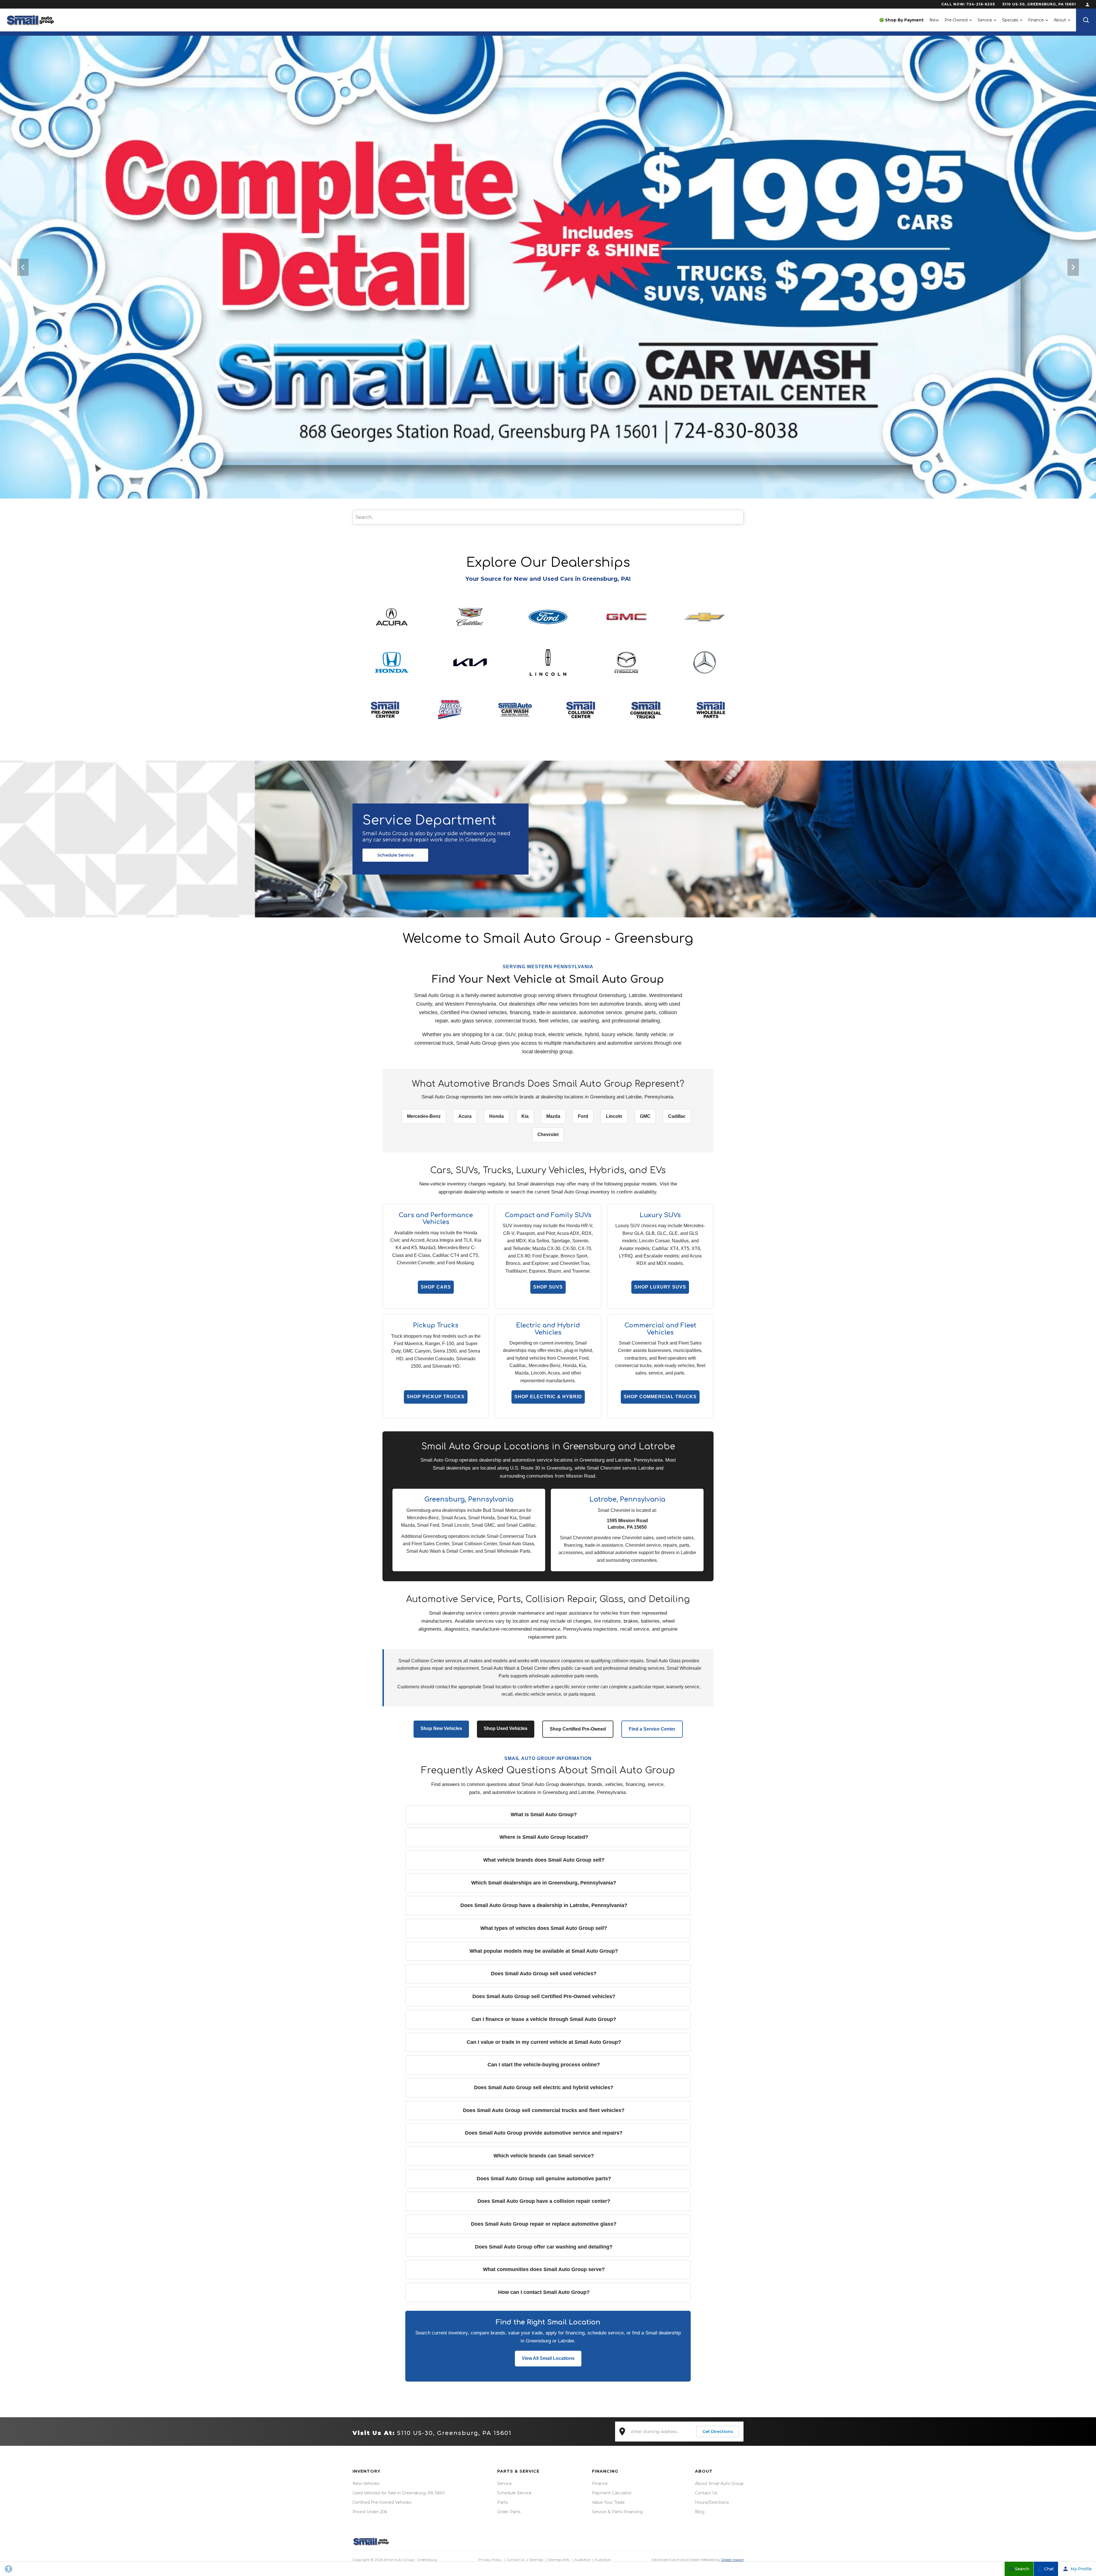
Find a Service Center (652, 1729)
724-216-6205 (981, 4)
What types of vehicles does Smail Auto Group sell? (544, 1928)
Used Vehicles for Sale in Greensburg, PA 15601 (399, 2493)
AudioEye (582, 2560)
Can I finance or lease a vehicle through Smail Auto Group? (544, 2019)
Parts (502, 2502)
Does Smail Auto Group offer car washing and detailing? (544, 2247)
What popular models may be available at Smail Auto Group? (544, 1951)
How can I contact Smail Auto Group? (544, 2292)
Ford (583, 1116)
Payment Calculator (612, 2493)
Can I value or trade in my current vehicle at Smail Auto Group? (544, 2042)
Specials (1010, 20)
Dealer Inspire (732, 2560)
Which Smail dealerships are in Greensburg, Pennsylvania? (544, 1883)
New (934, 20)
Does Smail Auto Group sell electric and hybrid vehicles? (544, 2087)
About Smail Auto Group (719, 2483)
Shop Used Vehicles (506, 1728)
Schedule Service (395, 855)
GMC (645, 1116)
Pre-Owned (956, 20)
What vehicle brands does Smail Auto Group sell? (544, 1860)
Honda (496, 1116)
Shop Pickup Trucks (436, 1397)
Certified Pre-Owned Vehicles (382, 2502)
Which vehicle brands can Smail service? (544, 2156)
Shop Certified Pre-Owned (578, 1729)
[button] (1086, 20)
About (1060, 20)
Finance (1036, 20)
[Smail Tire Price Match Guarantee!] (548, 267)
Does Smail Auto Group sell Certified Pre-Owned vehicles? (544, 1996)
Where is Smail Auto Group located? (544, 1837)
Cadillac (677, 1116)
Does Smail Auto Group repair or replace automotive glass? (544, 2224)
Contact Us (706, 2493)
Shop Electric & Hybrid (548, 1397)
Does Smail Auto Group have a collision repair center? (544, 2201)
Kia (525, 1116)
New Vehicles (366, 2483)
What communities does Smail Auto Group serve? (544, 2269)
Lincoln (614, 1116)
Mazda (553, 1116)
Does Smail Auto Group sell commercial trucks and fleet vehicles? (544, 2110)
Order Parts (509, 2512)
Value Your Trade (608, 2502)
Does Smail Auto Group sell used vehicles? (544, 1974)
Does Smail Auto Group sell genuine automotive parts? (544, 2179)
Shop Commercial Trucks (660, 1397)
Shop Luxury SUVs (660, 1287)
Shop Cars (436, 1287)
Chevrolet (548, 1135)
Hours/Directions (712, 2502)
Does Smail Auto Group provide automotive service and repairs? (544, 2133)
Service (985, 20)
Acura (465, 1116)
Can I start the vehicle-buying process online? (544, 2065)
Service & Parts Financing (617, 2512)
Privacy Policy (490, 2560)
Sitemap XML (559, 2560)
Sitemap (536, 2560)
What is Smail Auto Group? (544, 1815)
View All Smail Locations (548, 2358)
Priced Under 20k (370, 2512)
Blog (700, 2512)
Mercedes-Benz (424, 1116)
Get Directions (718, 2432)
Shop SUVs (548, 1287)
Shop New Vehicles (441, 1728)
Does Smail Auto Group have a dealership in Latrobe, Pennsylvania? (544, 1905)
